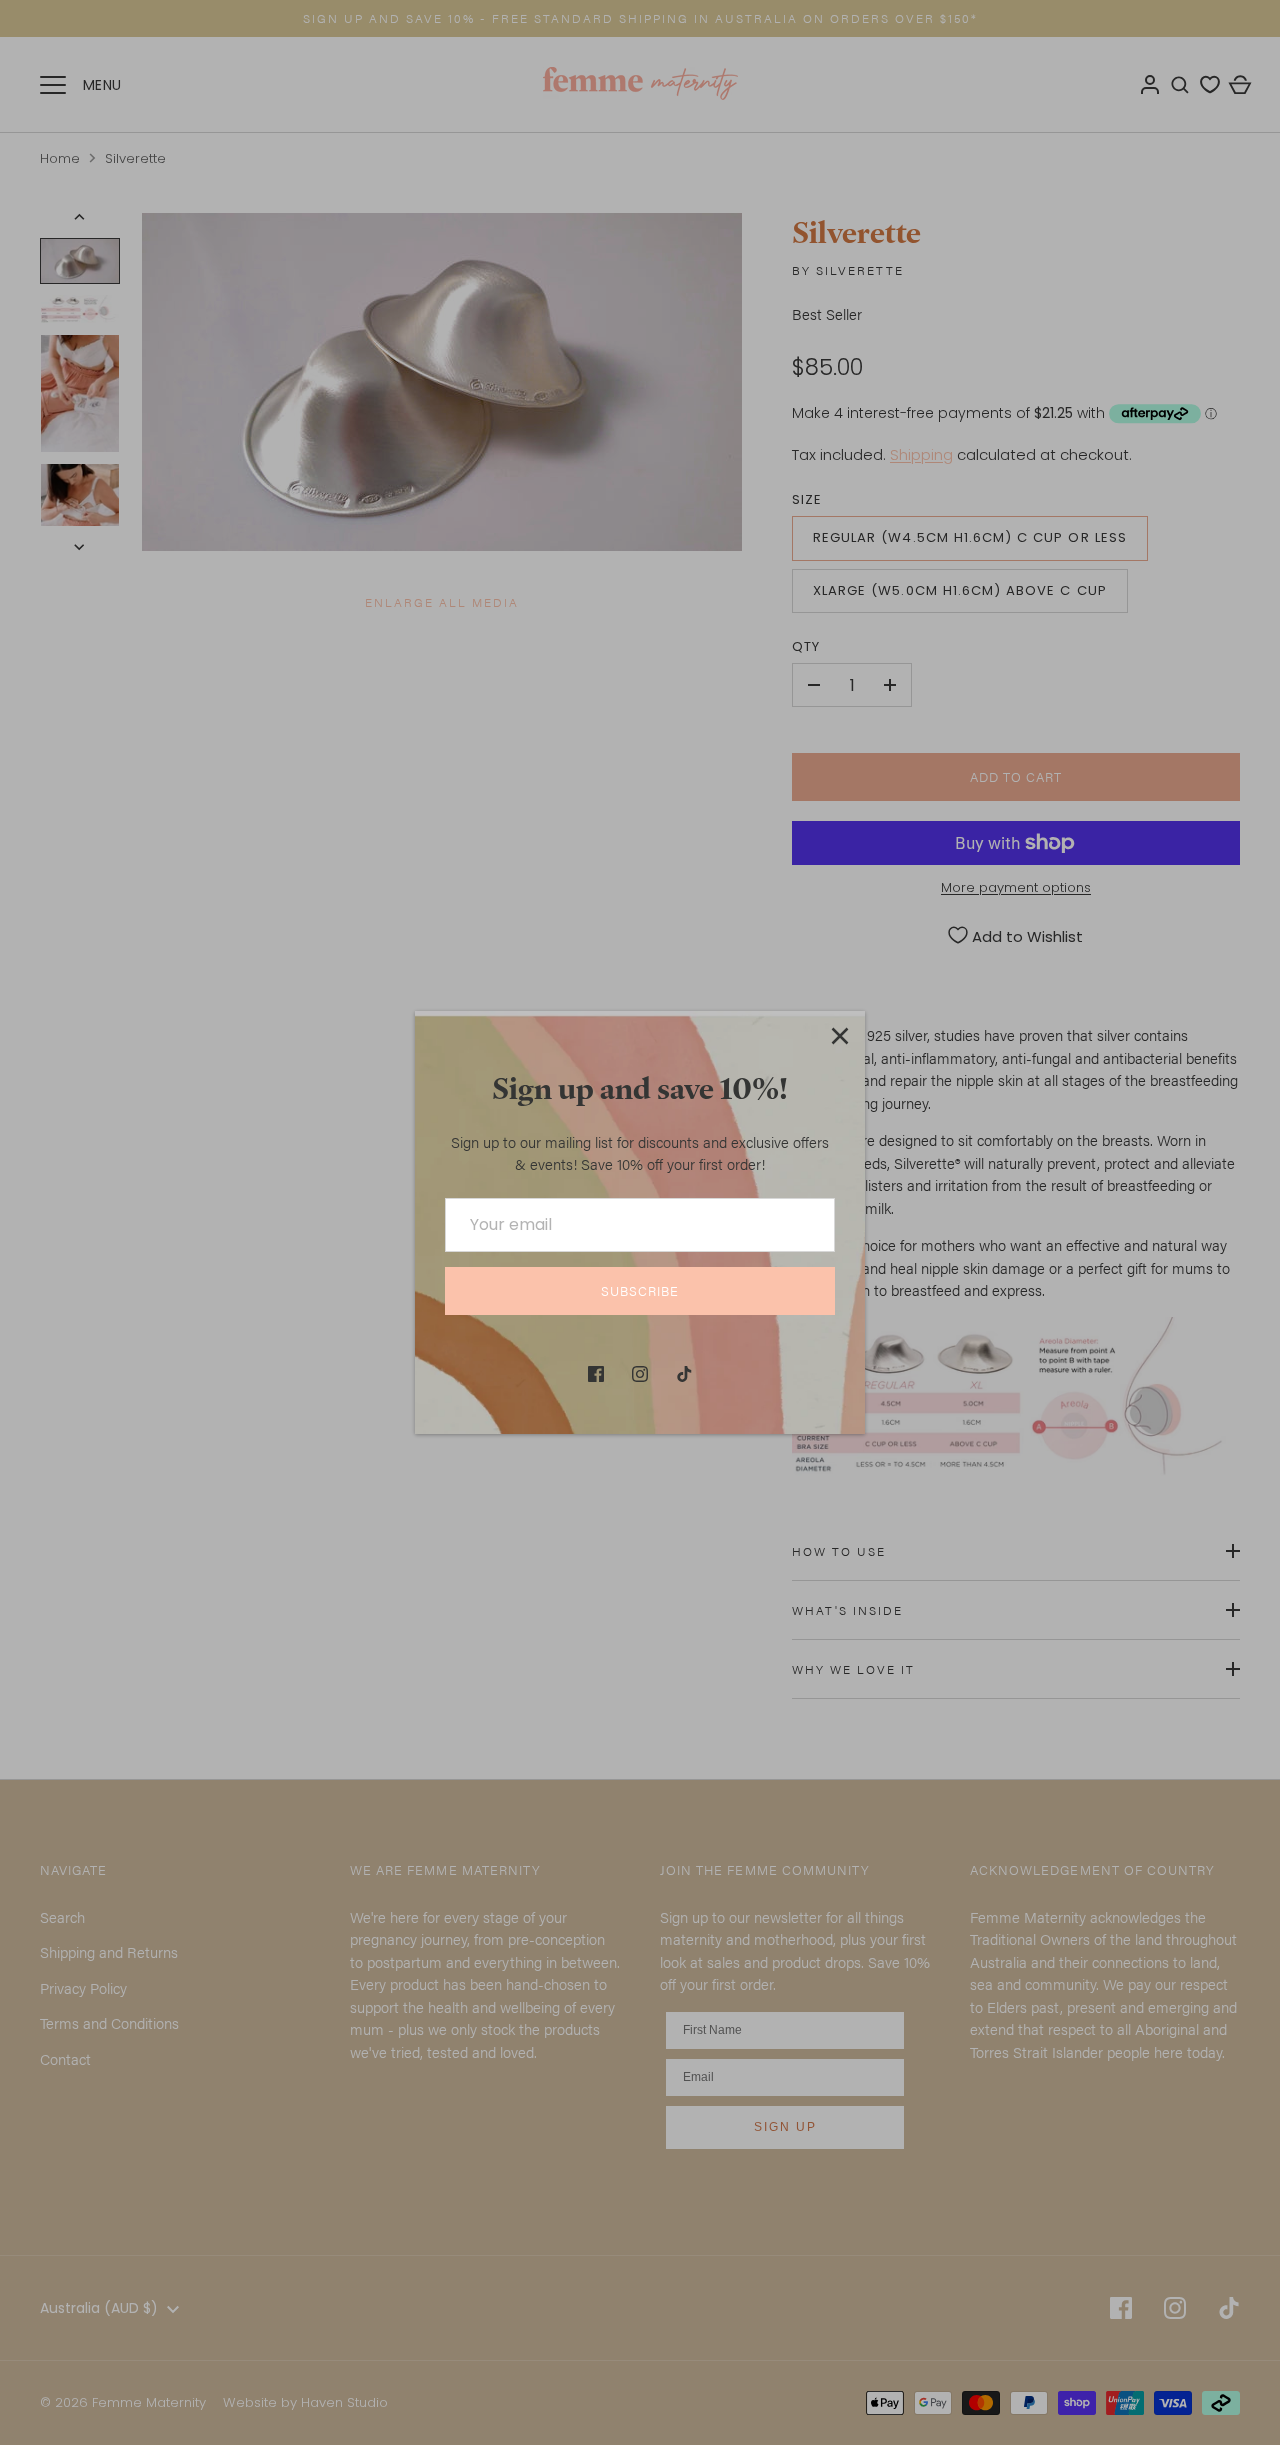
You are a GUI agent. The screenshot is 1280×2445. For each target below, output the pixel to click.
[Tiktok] (684, 1374)
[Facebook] (596, 1374)
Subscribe (640, 1290)
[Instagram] (640, 1374)
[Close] (840, 1036)
